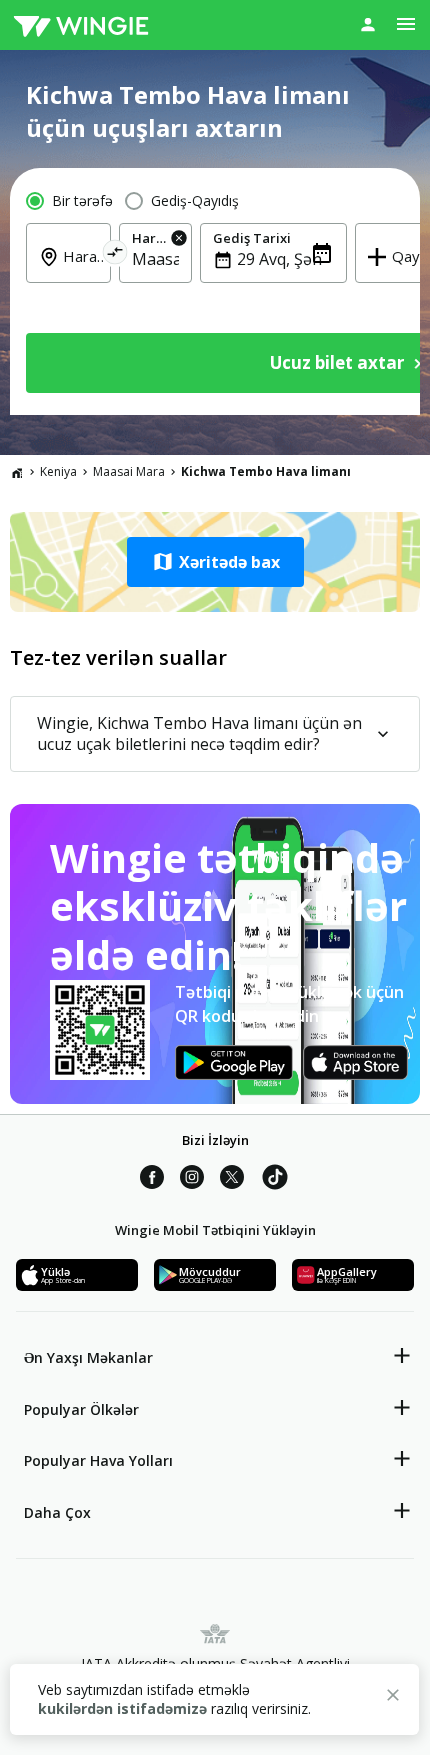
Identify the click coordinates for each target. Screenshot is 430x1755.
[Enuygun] (81, 25)
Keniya (58, 471)
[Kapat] (393, 1698)
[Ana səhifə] (17, 472)
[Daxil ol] (368, 24)
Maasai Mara (129, 471)
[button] (215, 562)
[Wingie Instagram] (192, 1180)
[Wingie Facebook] (152, 1180)
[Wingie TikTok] (275, 1180)
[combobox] (80, 270)
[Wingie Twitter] (232, 1180)
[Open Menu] (406, 24)
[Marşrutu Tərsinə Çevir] (115, 255)
